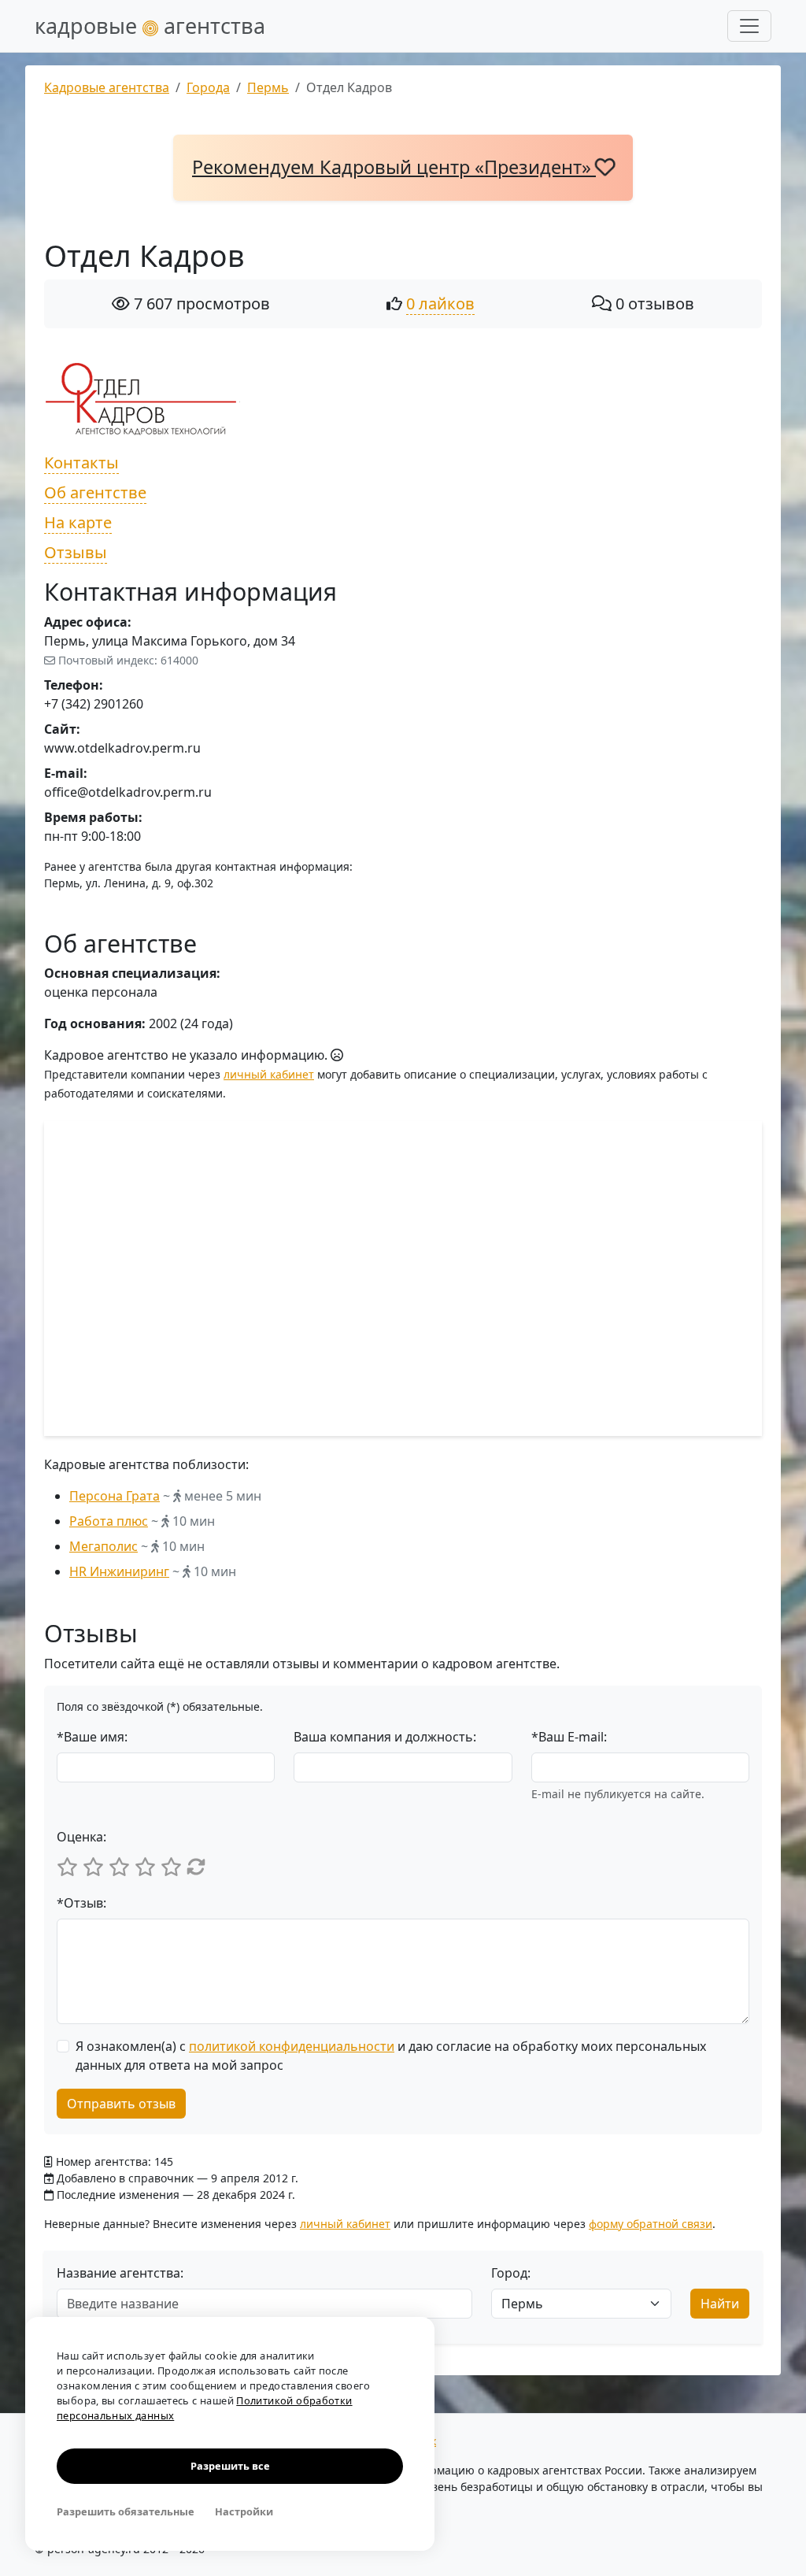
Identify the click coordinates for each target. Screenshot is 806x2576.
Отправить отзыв (121, 2104)
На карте (78, 522)
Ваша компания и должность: (385, 1737)
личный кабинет (269, 1074)
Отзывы (76, 552)
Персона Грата (115, 1496)
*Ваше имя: (92, 1737)
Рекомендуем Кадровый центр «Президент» (394, 167)
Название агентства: (120, 2273)
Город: (511, 2273)
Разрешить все (230, 2466)
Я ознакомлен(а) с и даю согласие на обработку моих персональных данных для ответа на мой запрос (391, 2056)
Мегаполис (104, 1546)
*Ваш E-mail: (569, 1737)
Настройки (244, 2511)
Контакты (81, 463)
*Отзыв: (81, 1903)
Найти (720, 2304)
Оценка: (81, 1837)
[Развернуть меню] (749, 26)
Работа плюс (109, 1521)
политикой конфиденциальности (292, 2046)
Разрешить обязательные (126, 2511)
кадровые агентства (150, 26)
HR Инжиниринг (119, 1571)
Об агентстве (95, 492)
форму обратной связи (651, 2224)
